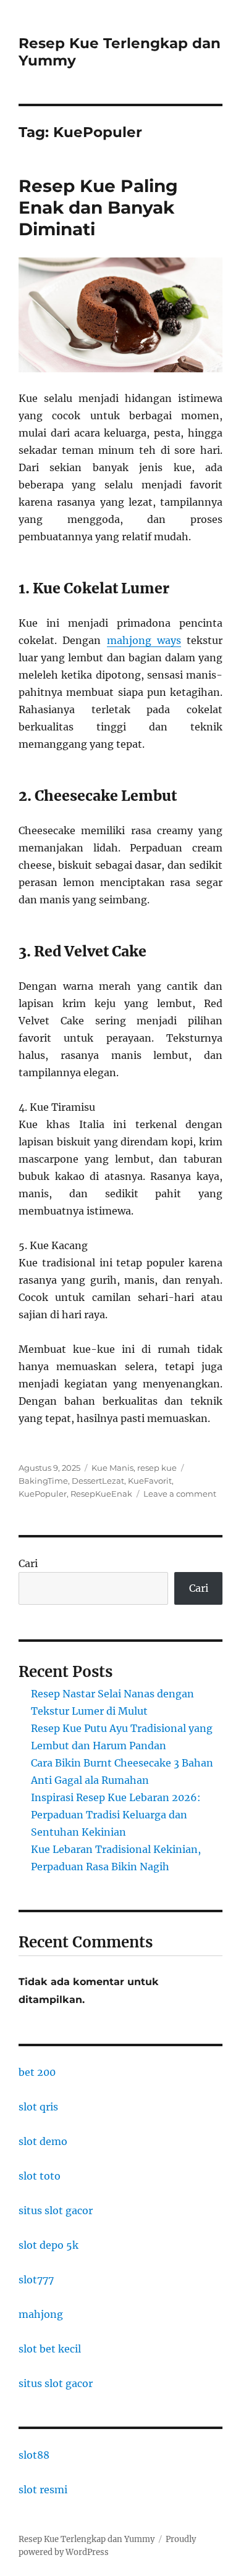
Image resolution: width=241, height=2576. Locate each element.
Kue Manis (112, 1468)
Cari (28, 1563)
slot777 (36, 2280)
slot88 (34, 2455)
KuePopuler (43, 1494)
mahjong (41, 2314)
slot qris (38, 2107)
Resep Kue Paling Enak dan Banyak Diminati (98, 207)
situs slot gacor (56, 2210)
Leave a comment (180, 1494)
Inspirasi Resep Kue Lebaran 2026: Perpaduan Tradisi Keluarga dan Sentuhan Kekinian (116, 1815)
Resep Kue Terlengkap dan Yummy (87, 2539)
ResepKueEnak (101, 1494)
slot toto (40, 2176)
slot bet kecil (50, 2349)
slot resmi (43, 2490)
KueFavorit (150, 1481)
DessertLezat (98, 1481)
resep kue (157, 1468)
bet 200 (37, 2072)
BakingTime (43, 1481)
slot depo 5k (49, 2245)
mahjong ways (144, 640)
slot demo (43, 2141)
